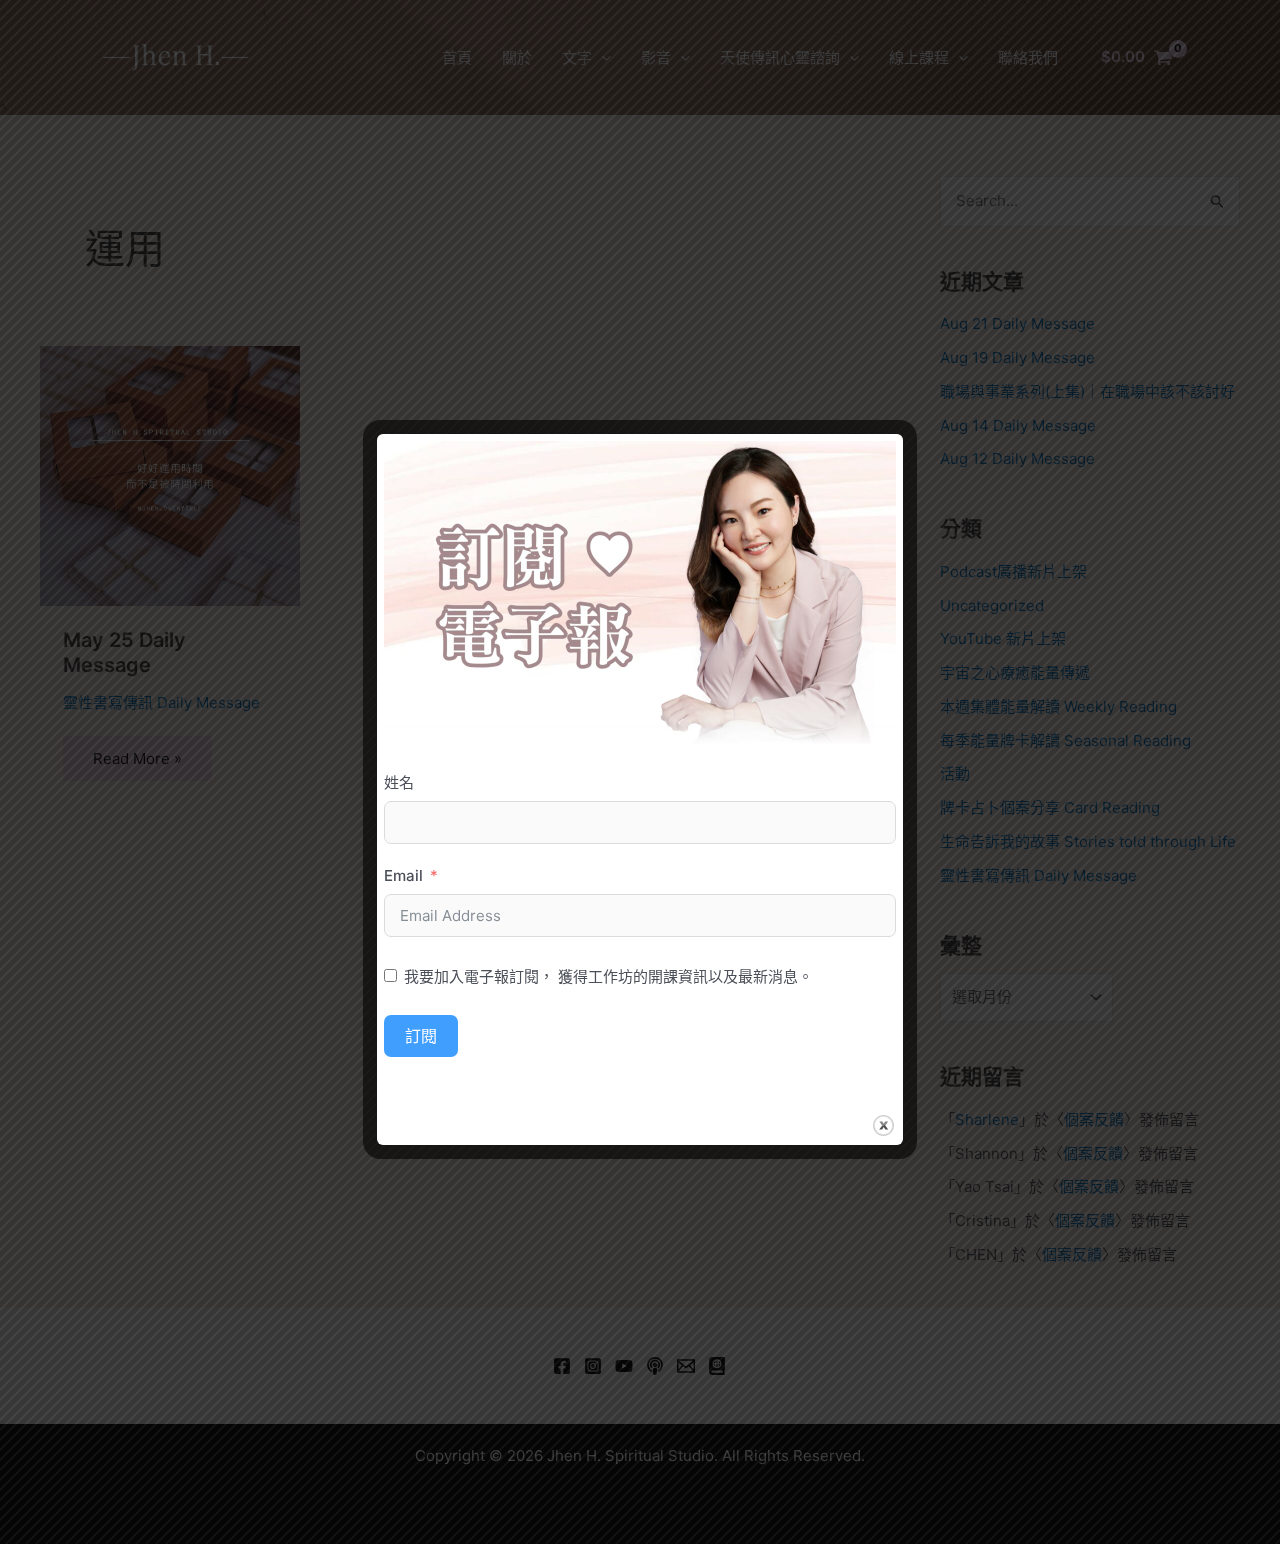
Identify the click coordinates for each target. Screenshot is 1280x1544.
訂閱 (421, 1036)
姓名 (399, 782)
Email (403, 875)
